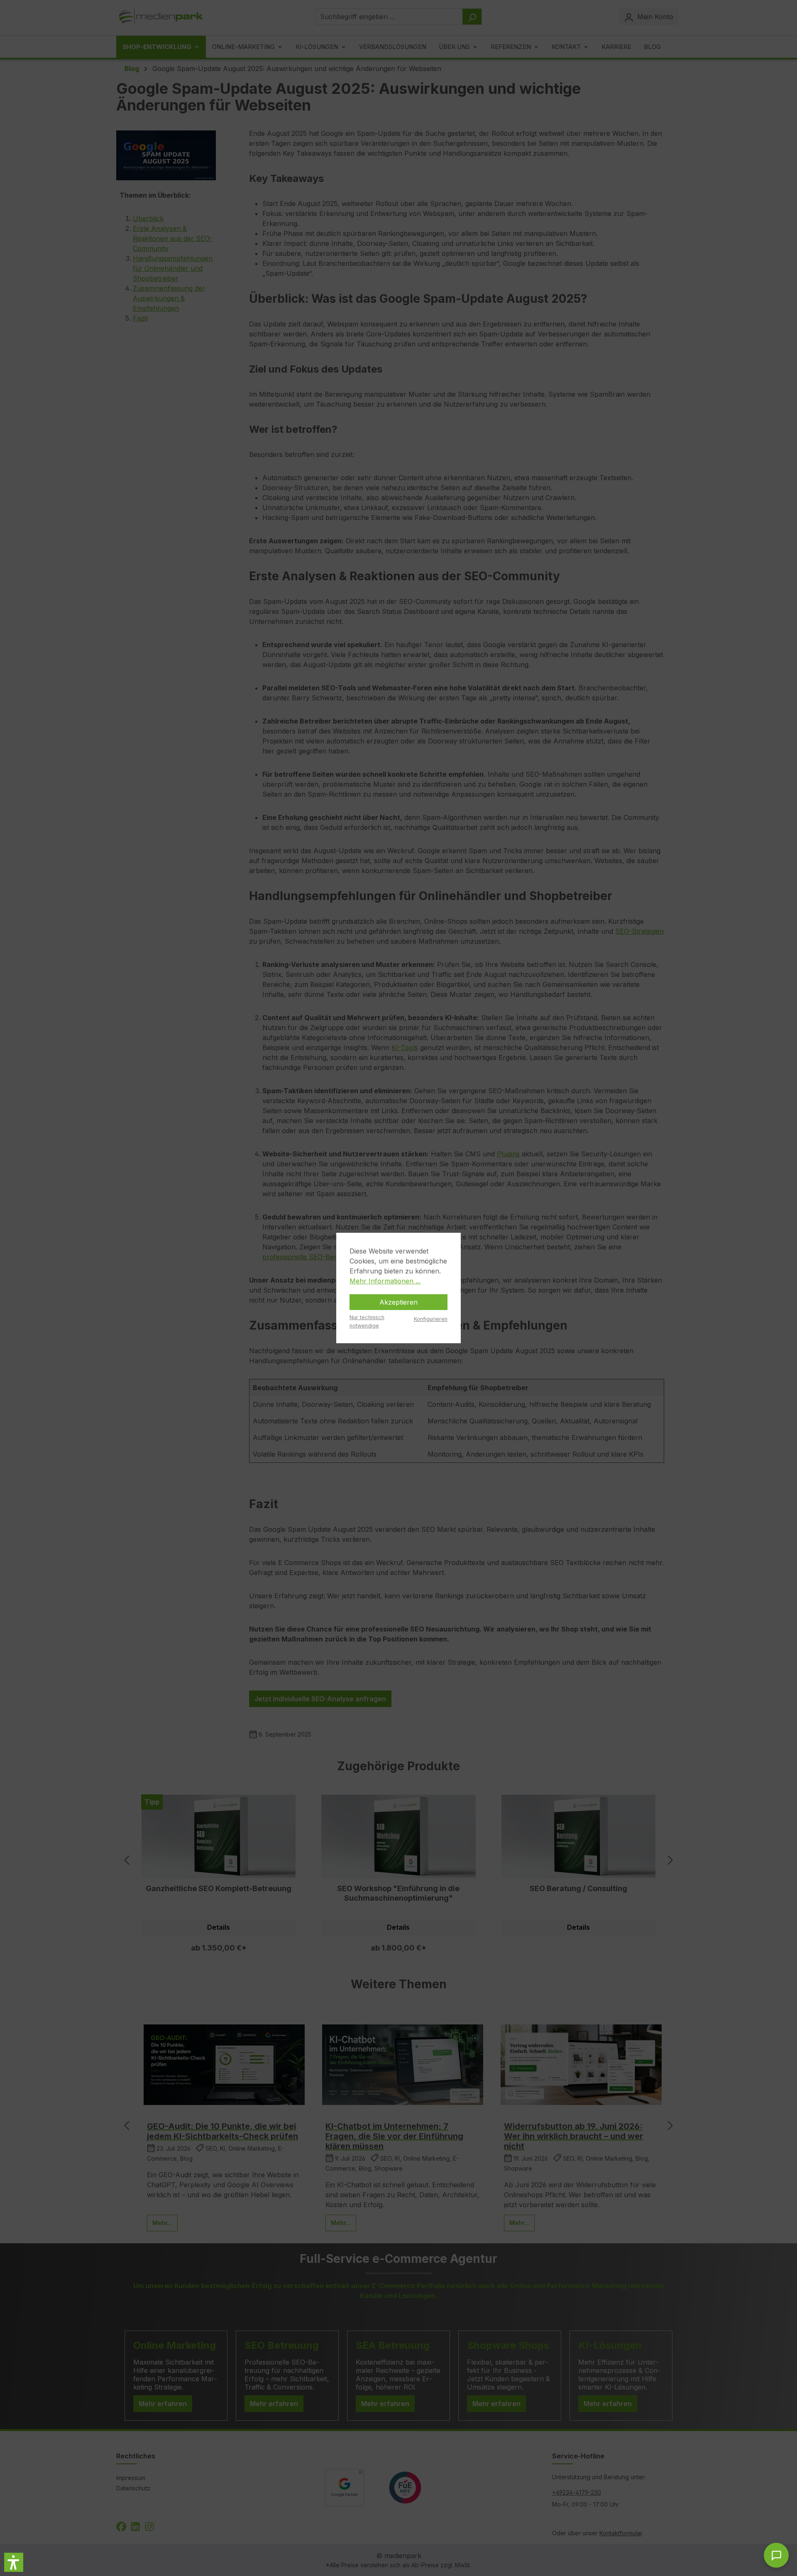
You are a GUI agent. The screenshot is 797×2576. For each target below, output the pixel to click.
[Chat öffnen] (776, 2555)
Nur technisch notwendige (367, 1321)
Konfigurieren (431, 1319)
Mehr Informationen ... (385, 1281)
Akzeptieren (398, 1302)
